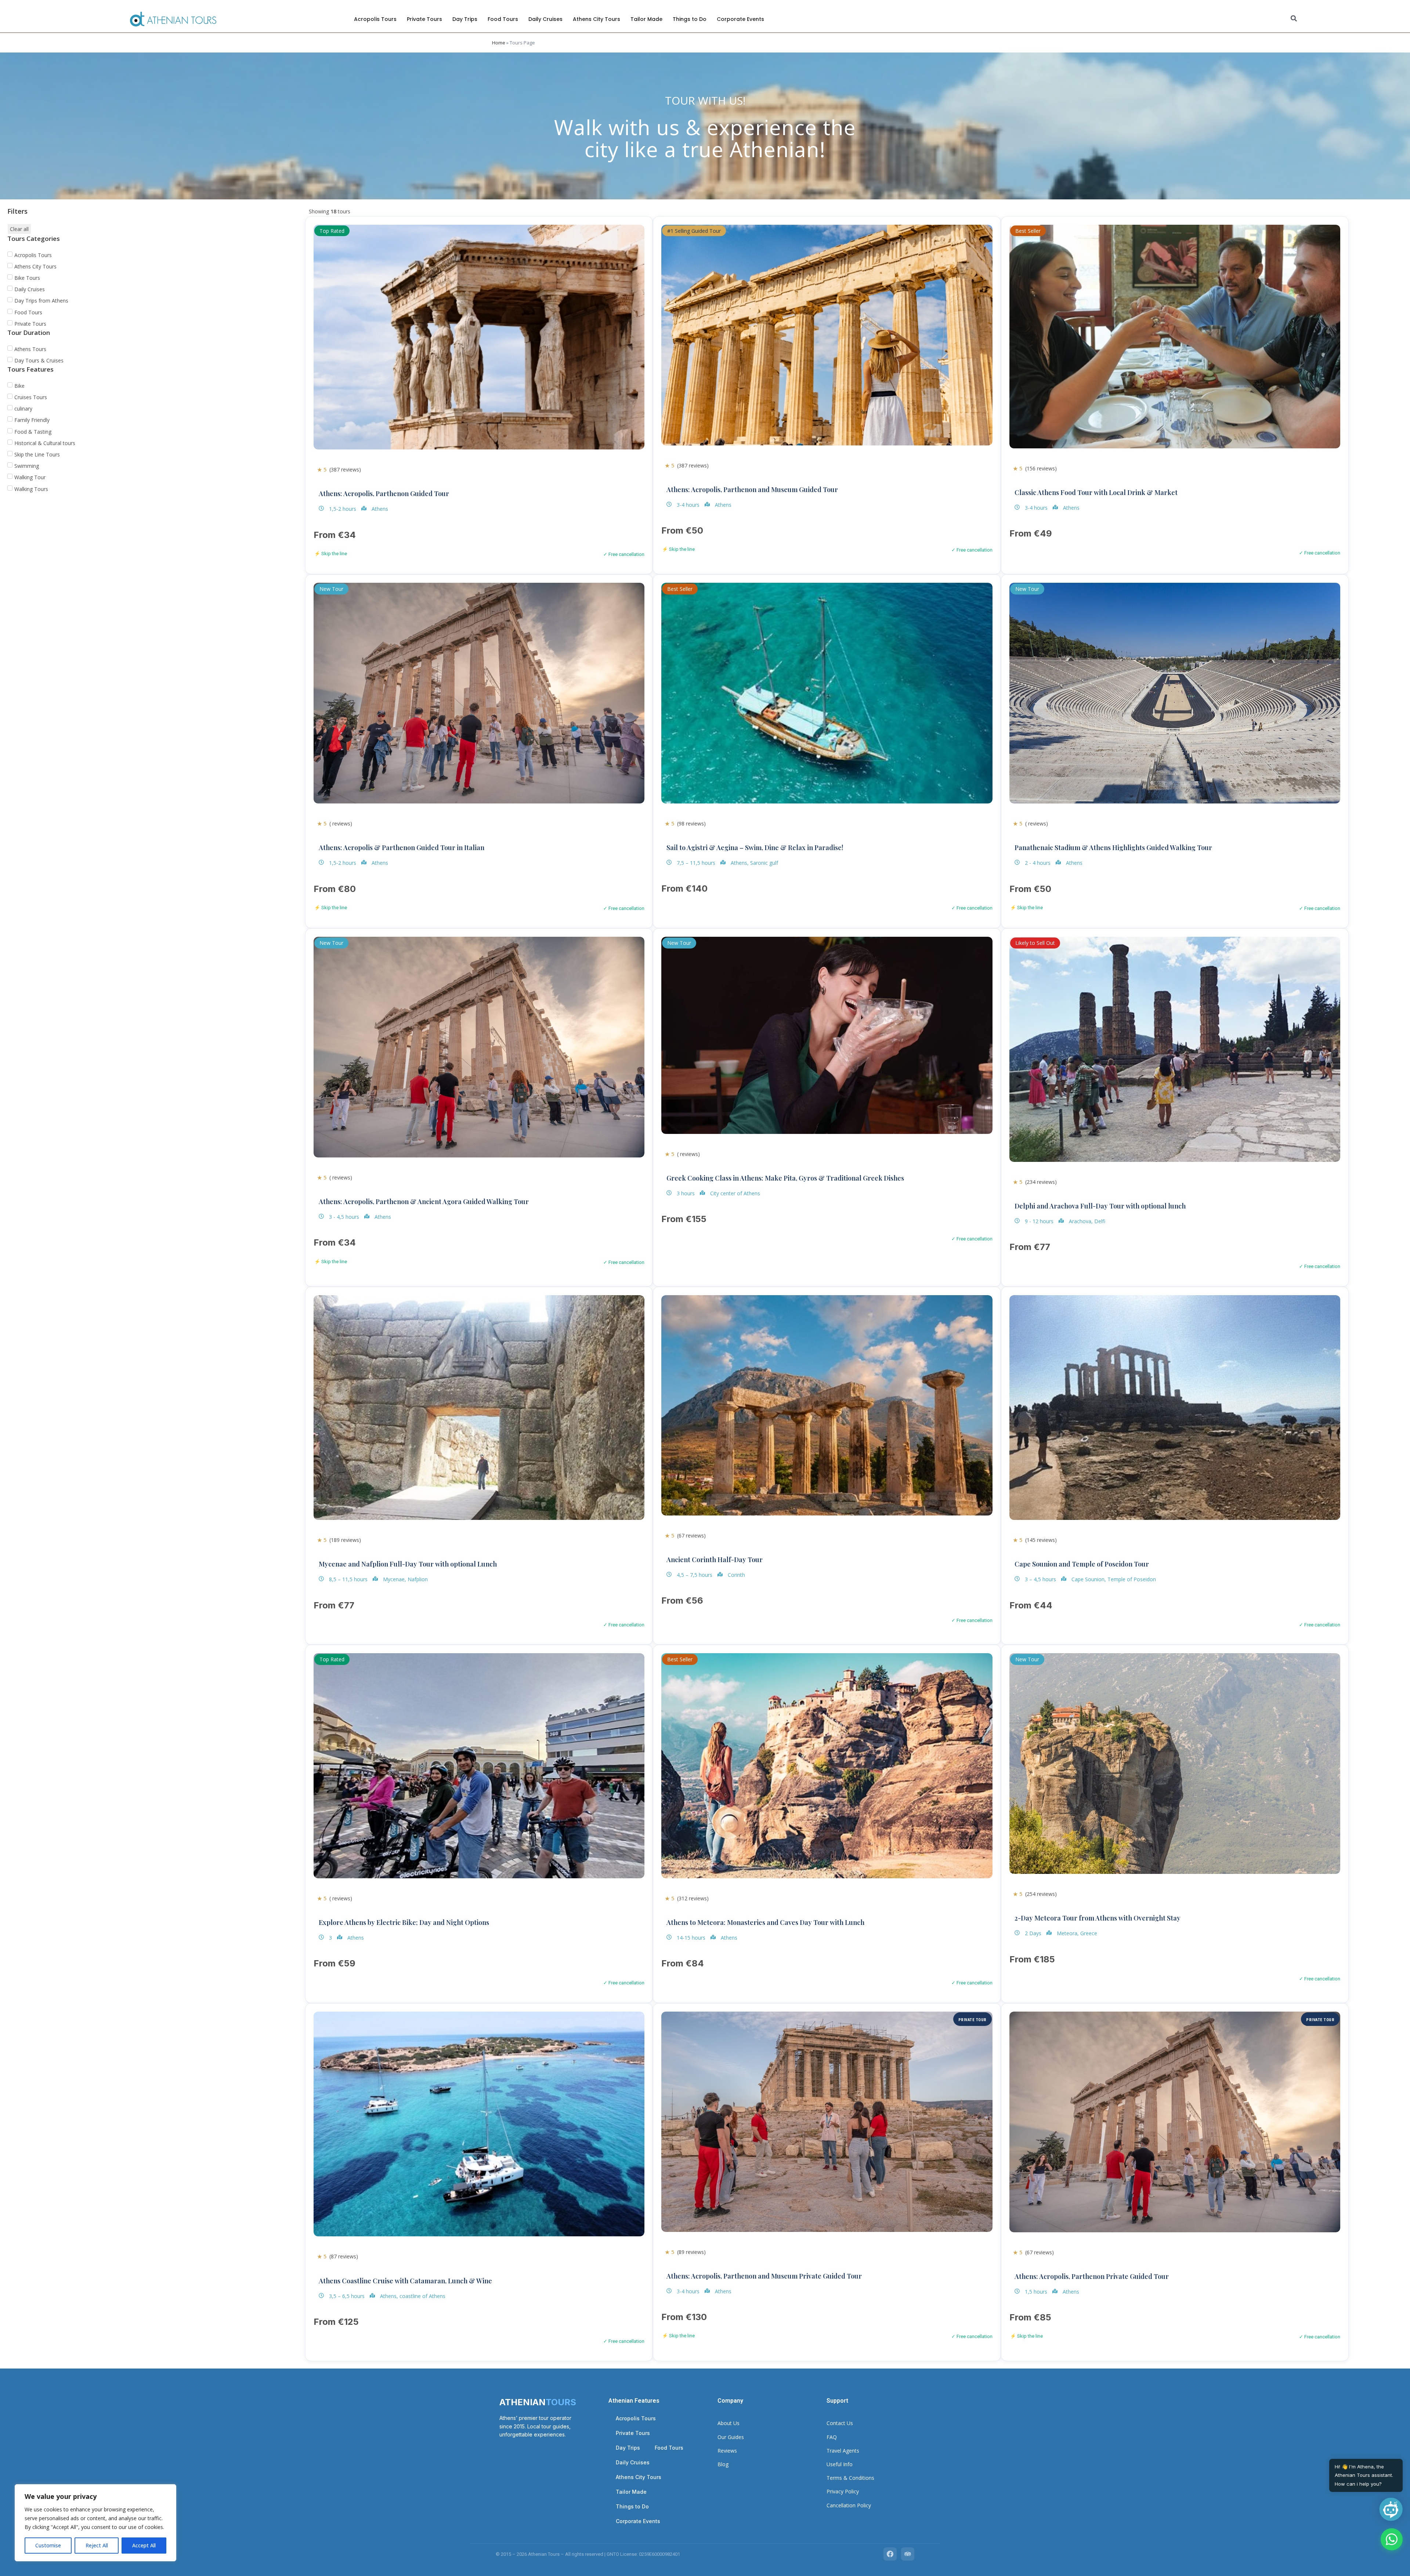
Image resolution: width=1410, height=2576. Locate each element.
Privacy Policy (843, 2491)
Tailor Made (646, 19)
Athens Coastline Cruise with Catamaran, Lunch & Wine (405, 2281)
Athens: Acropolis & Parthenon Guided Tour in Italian (402, 848)
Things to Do (690, 19)
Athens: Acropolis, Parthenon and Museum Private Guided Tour (764, 2276)
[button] (1391, 2509)
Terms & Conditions (850, 2478)
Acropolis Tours (375, 19)
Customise (48, 2545)
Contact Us (840, 2423)
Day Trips (465, 19)
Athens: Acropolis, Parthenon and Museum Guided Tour (752, 489)
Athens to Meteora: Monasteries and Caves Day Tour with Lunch (765, 1922)
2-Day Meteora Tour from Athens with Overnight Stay (1098, 1918)
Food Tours (503, 19)
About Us (728, 2423)
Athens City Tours (596, 19)
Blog (723, 2464)
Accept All (144, 2545)
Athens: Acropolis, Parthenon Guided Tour (384, 494)
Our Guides (731, 2437)
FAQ (832, 2437)
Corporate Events (740, 19)
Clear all (19, 229)
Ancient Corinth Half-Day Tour (715, 1560)
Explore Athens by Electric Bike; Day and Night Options (404, 1922)
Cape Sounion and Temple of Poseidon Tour (1082, 1564)
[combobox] (1346, 19)
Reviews (727, 2451)
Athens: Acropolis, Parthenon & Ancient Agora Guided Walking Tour (424, 1202)
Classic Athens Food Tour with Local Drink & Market (1096, 492)
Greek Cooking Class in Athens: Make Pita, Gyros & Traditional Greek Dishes (785, 1178)
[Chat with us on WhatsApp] (1392, 2539)
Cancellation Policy (849, 2505)
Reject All (97, 2545)
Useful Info (840, 2464)
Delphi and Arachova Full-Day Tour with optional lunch (1100, 1206)
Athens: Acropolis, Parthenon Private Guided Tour (1092, 2276)
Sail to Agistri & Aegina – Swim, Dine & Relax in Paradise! (755, 848)
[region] (95, 2523)
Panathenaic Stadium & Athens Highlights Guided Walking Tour (1113, 848)
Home (499, 43)
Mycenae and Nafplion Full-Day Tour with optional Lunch (408, 1564)
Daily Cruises (545, 19)
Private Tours (424, 19)
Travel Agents (843, 2451)
